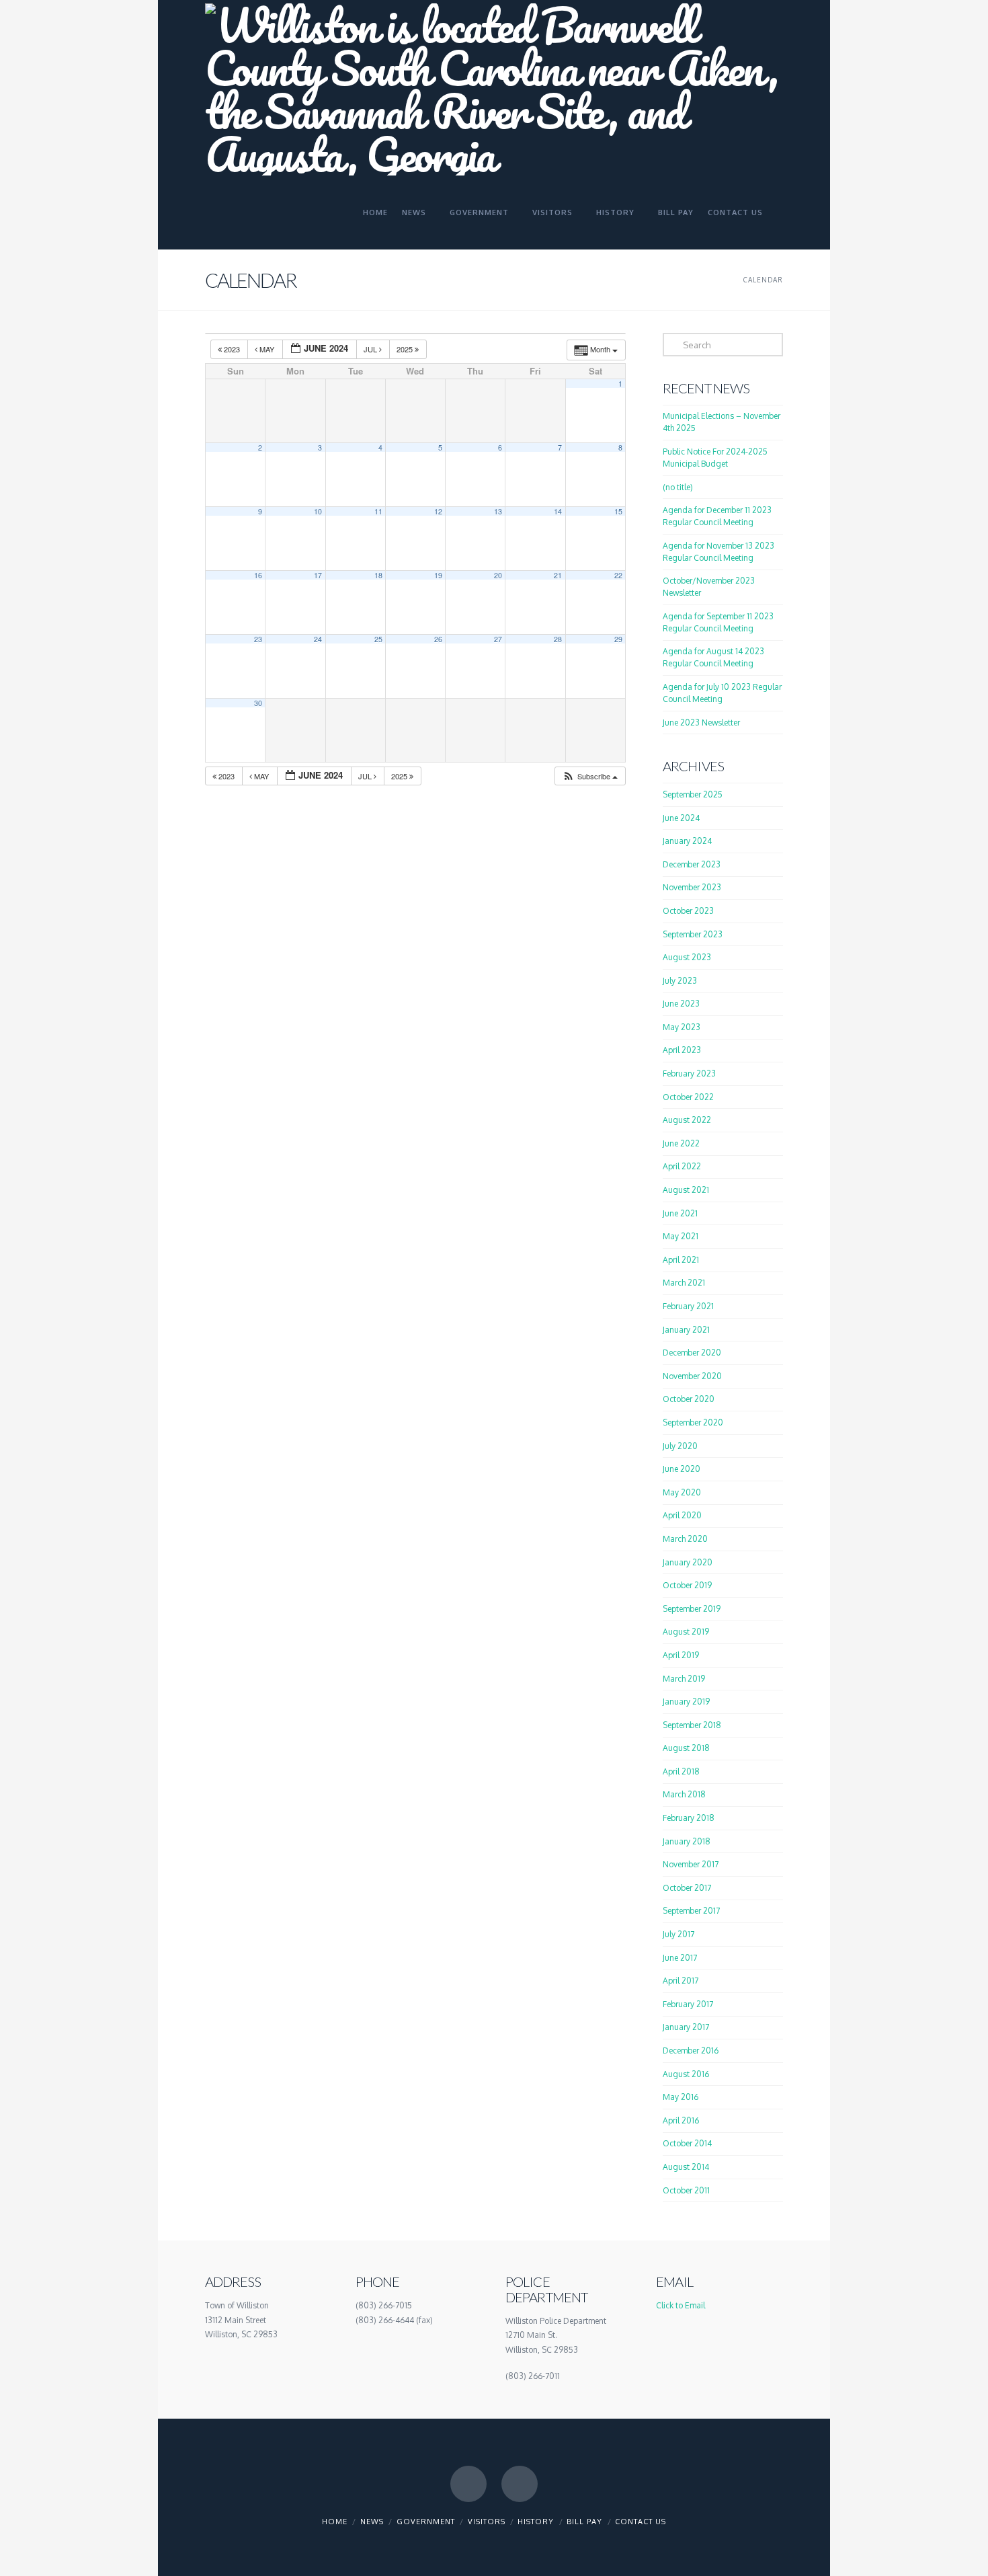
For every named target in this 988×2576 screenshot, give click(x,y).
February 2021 (688, 1306)
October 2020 (689, 1399)
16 (258, 575)
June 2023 (681, 1004)
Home (335, 2522)
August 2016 (686, 2074)
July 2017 (678, 1934)
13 (498, 511)
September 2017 (691, 1911)
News (372, 2522)
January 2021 (686, 1330)
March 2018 (684, 1794)
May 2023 (682, 1027)
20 (498, 575)
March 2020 (685, 1539)
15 (618, 511)
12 (438, 511)
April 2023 (682, 1050)
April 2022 (682, 1166)
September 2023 (693, 934)
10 (318, 511)
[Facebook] (468, 2484)
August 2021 (686, 1190)
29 (618, 639)
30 (258, 703)
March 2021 (684, 1283)
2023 (232, 349)
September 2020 (693, 1422)
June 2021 (680, 1213)
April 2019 (681, 1655)
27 (498, 639)
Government (426, 2522)
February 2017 (688, 2004)
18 (378, 575)
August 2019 (686, 1632)
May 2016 (681, 2097)
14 (558, 511)
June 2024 (681, 818)
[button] (590, 776)
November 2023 (692, 887)
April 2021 (681, 1260)
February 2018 (689, 1818)
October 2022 (688, 1097)
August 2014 (686, 2167)
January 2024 (687, 841)
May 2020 (682, 1492)
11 (378, 511)
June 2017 (680, 1958)
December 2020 (692, 1353)
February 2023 (689, 1074)
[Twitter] (520, 2484)
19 (438, 575)
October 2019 (687, 1585)
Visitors (487, 2522)
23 (258, 639)
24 (318, 639)
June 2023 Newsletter (701, 723)
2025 (406, 349)
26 (438, 639)
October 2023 (688, 911)
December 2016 (691, 2051)
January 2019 (686, 1702)
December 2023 (692, 864)
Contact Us (641, 2522)
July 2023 (680, 981)
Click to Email (681, 2305)
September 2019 (692, 1609)
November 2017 (691, 1864)
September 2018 (692, 1725)
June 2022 (681, 1143)
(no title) (678, 487)
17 (318, 575)
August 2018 (686, 1748)
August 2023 (687, 957)
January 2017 (686, 2027)
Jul (371, 349)
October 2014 (687, 2143)
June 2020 (682, 1469)
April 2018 (681, 1771)
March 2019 (684, 1679)
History (536, 2522)
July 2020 (680, 1446)
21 (558, 575)
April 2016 (681, 2120)
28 (558, 639)
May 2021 (681, 1236)
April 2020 (682, 1515)
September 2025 (693, 794)
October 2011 (686, 2190)
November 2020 (692, 1376)
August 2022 (687, 1120)
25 (378, 639)
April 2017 (681, 1981)
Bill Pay (584, 2522)
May (267, 349)
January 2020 (688, 1562)
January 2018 (687, 1841)
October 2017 (687, 1888)
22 (618, 575)
